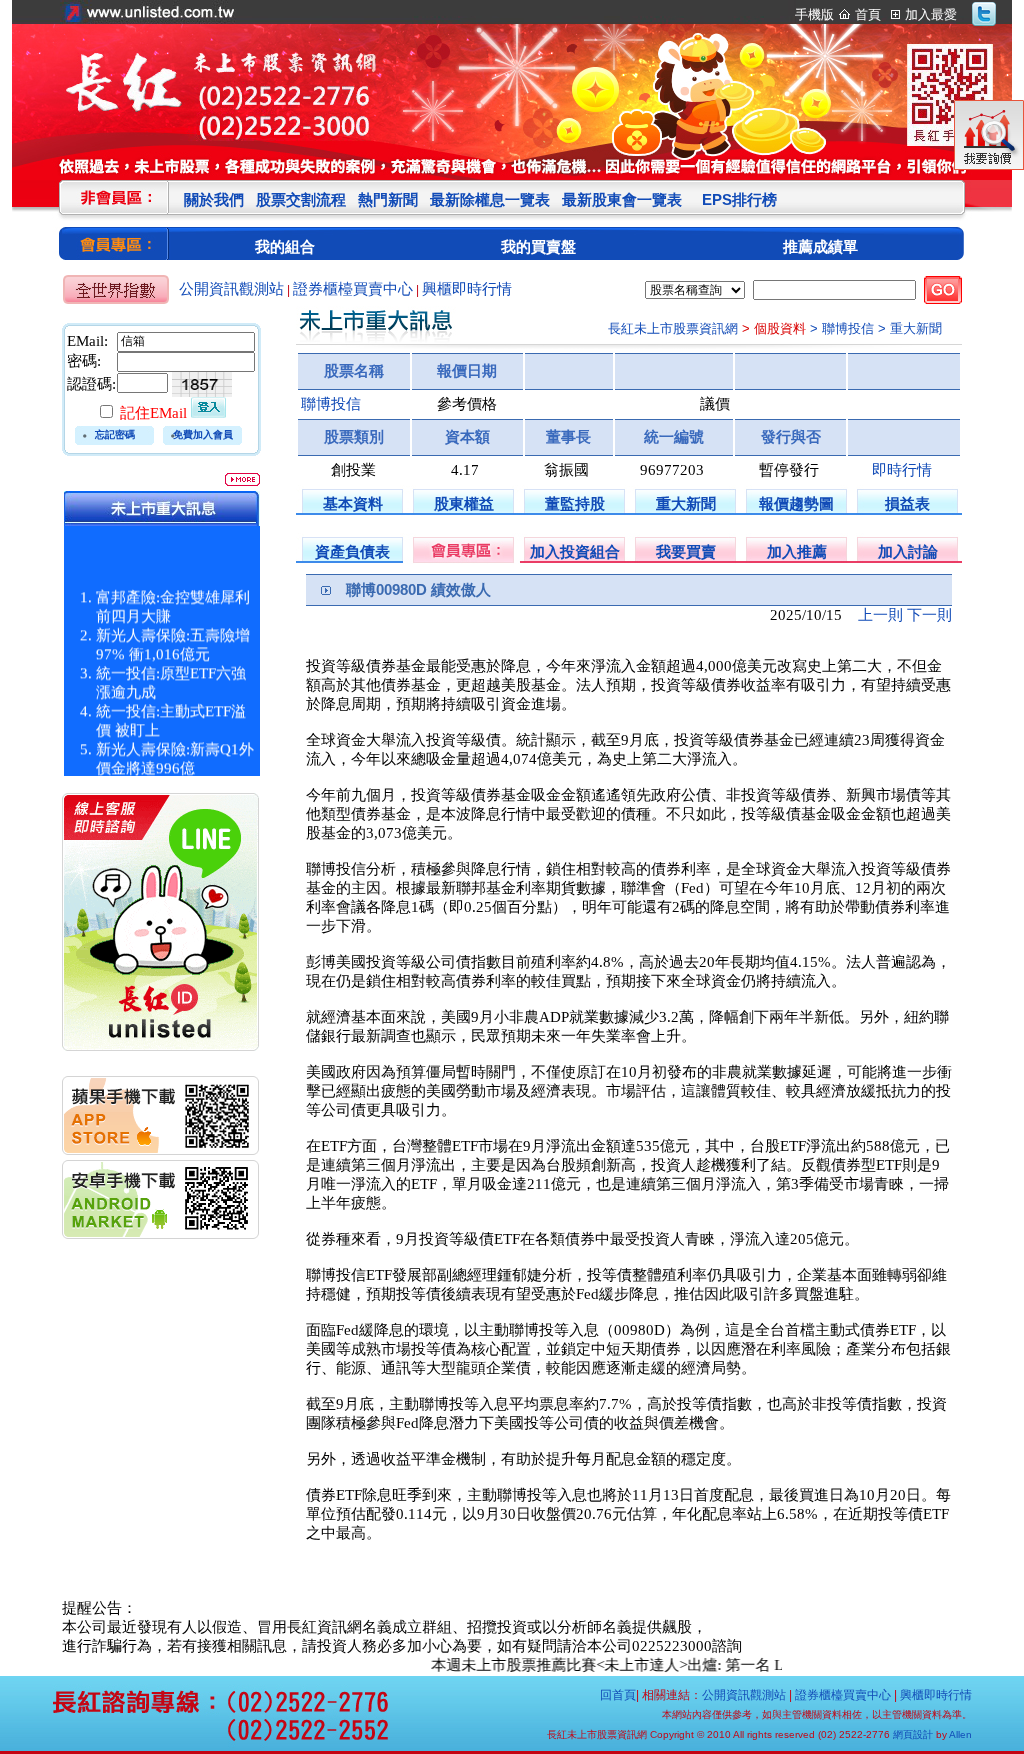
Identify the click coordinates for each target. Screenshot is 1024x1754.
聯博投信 (331, 404)
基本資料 (353, 503)
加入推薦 (797, 551)
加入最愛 (931, 14)
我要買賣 (686, 551)
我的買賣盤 (538, 246)
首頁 (868, 14)
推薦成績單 (820, 246)
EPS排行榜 (739, 199)
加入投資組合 (575, 551)
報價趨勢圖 (796, 503)
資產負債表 (352, 551)
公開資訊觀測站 (231, 289)
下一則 (929, 615)
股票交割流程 (301, 199)
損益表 (907, 503)
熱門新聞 (388, 199)
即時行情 (902, 470)
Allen (960, 1734)
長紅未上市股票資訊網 (673, 328)
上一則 (880, 615)
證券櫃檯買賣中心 (353, 289)
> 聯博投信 (842, 328)
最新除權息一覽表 (490, 199)
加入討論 (908, 551)
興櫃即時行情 (467, 289)
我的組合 (285, 246)
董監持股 (575, 503)
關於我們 (214, 199)
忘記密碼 (115, 434)
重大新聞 (686, 503)
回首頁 (618, 1695)
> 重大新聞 (910, 328)
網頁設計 (913, 1734)
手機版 (814, 14)
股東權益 (464, 503)
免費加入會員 (203, 434)
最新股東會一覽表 (622, 199)
